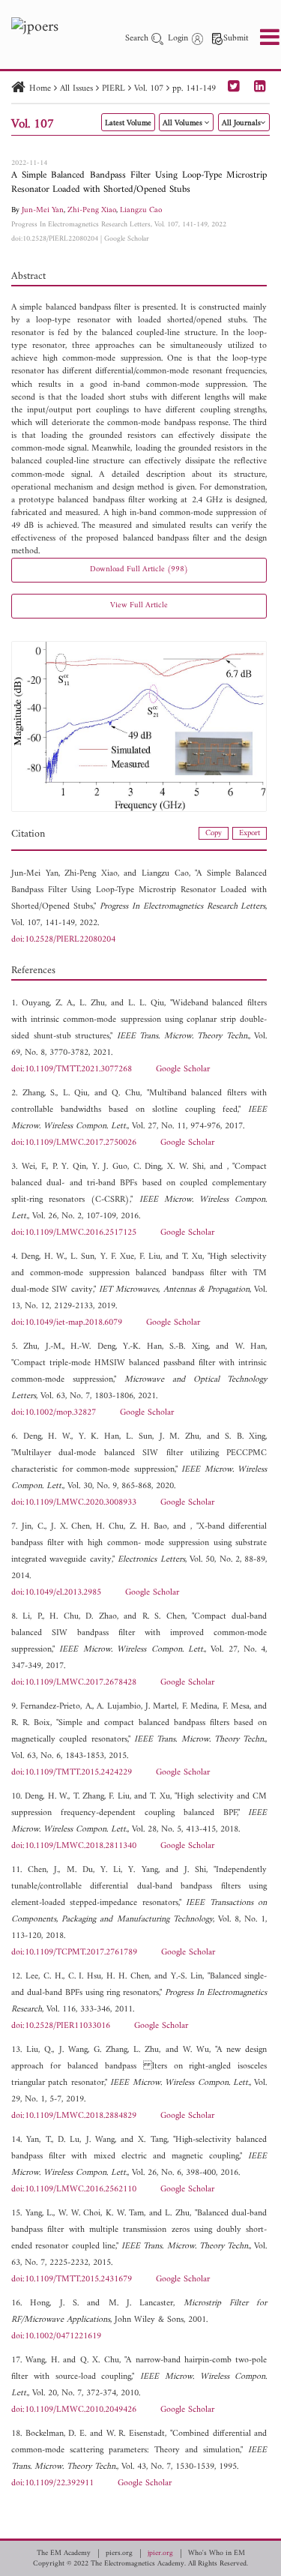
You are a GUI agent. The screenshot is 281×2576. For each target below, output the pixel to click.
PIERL (114, 89)
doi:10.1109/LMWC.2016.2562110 (74, 2190)
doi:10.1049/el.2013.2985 (56, 1593)
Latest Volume (128, 123)
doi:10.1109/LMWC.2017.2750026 (74, 1143)
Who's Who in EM (217, 2554)
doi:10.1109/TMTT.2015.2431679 (72, 2279)
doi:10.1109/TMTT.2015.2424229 (72, 1773)
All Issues (76, 89)
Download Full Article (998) (139, 569)
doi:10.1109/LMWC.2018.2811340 (74, 1846)
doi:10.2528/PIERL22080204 (55, 239)
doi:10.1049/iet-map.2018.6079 (67, 1323)
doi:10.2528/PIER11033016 (61, 2026)
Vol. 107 (149, 89)
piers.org (119, 2554)
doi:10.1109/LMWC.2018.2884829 (74, 2116)
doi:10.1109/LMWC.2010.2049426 (74, 2410)
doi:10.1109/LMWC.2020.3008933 (74, 1503)
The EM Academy (64, 2554)
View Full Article (139, 605)
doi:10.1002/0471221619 (56, 2336)
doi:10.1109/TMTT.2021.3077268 (72, 1069)
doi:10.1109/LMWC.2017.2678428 (74, 1683)
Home (40, 89)
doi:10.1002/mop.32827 (54, 1413)
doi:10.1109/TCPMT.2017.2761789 (74, 1953)
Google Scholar (127, 239)
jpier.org (160, 2554)
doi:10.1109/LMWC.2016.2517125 (74, 1233)
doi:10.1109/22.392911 (52, 2483)
